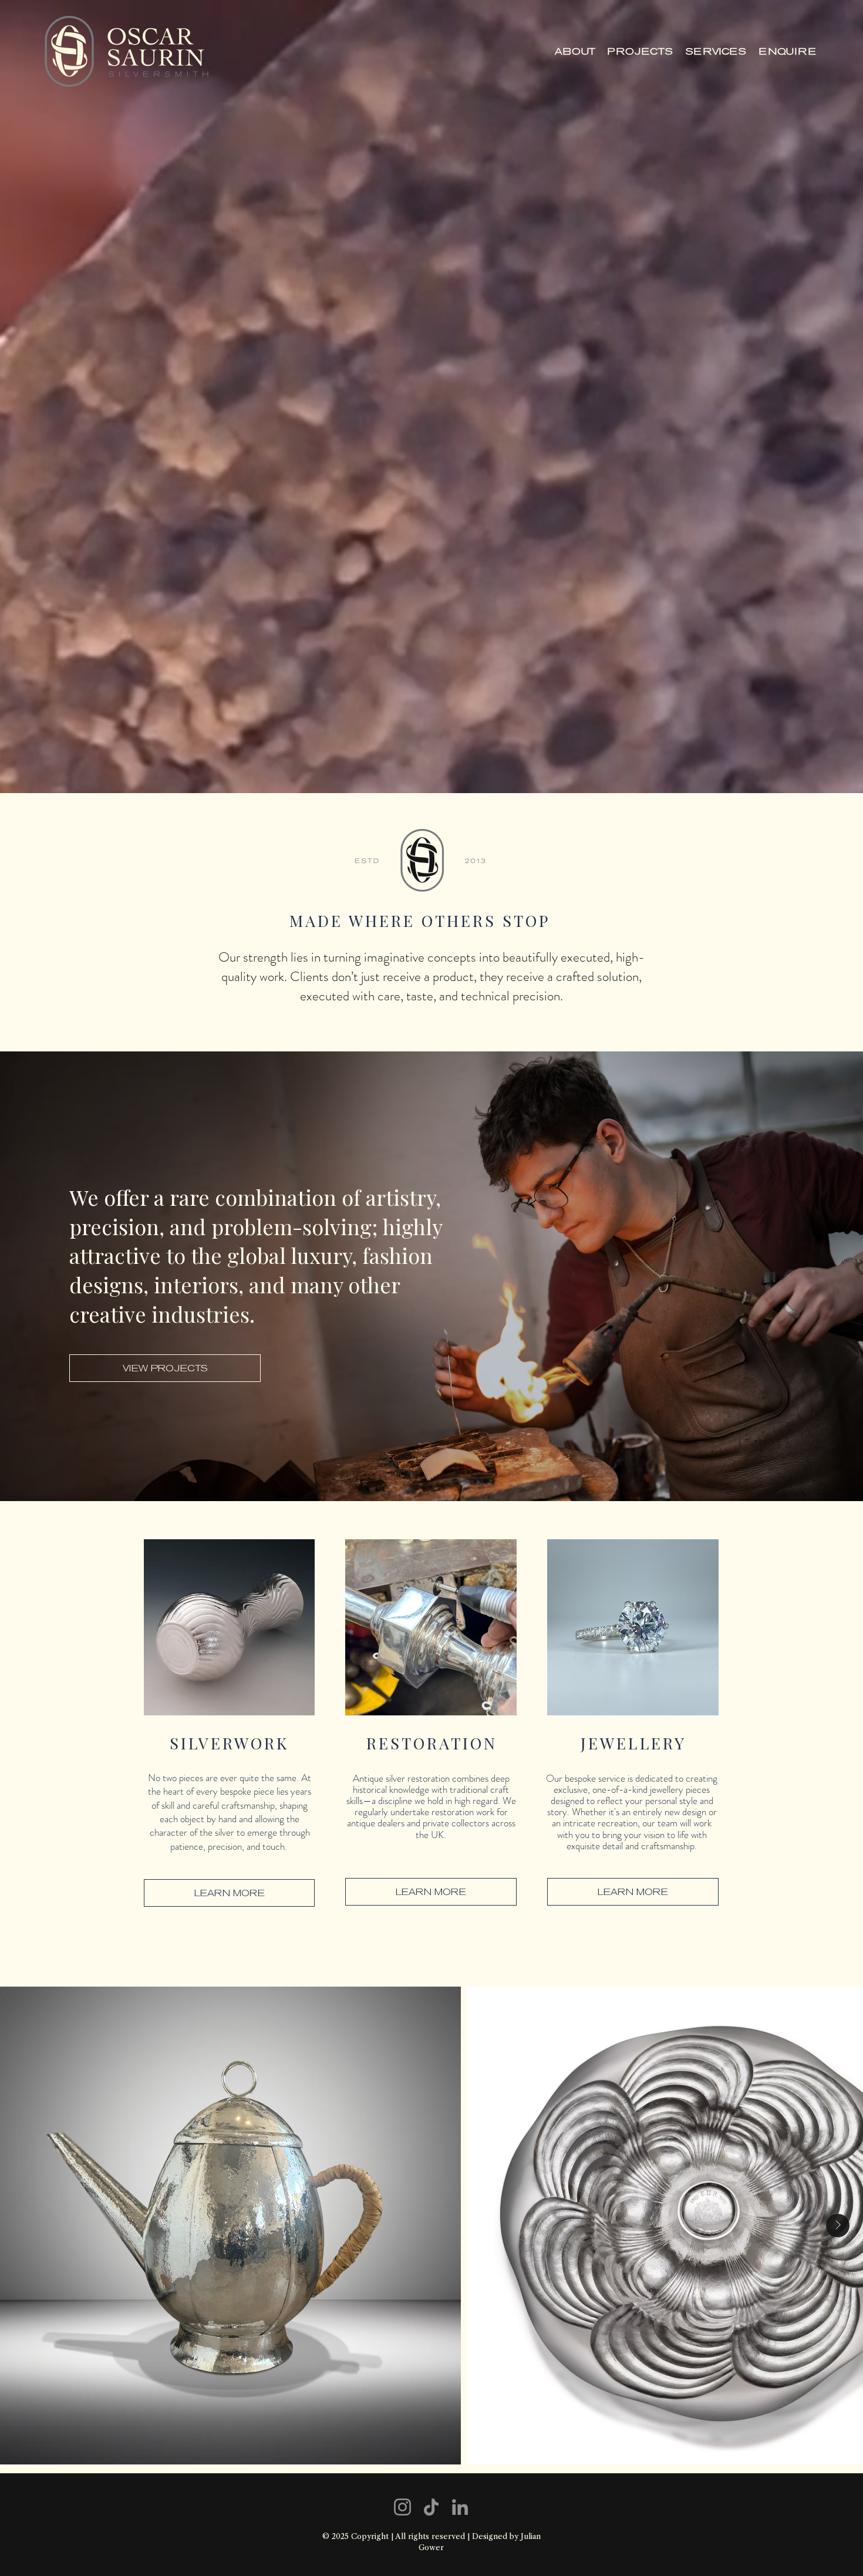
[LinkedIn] (460, 2507)
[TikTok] (431, 2507)
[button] (716, 51)
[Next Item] (838, 2226)
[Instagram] (402, 2507)
